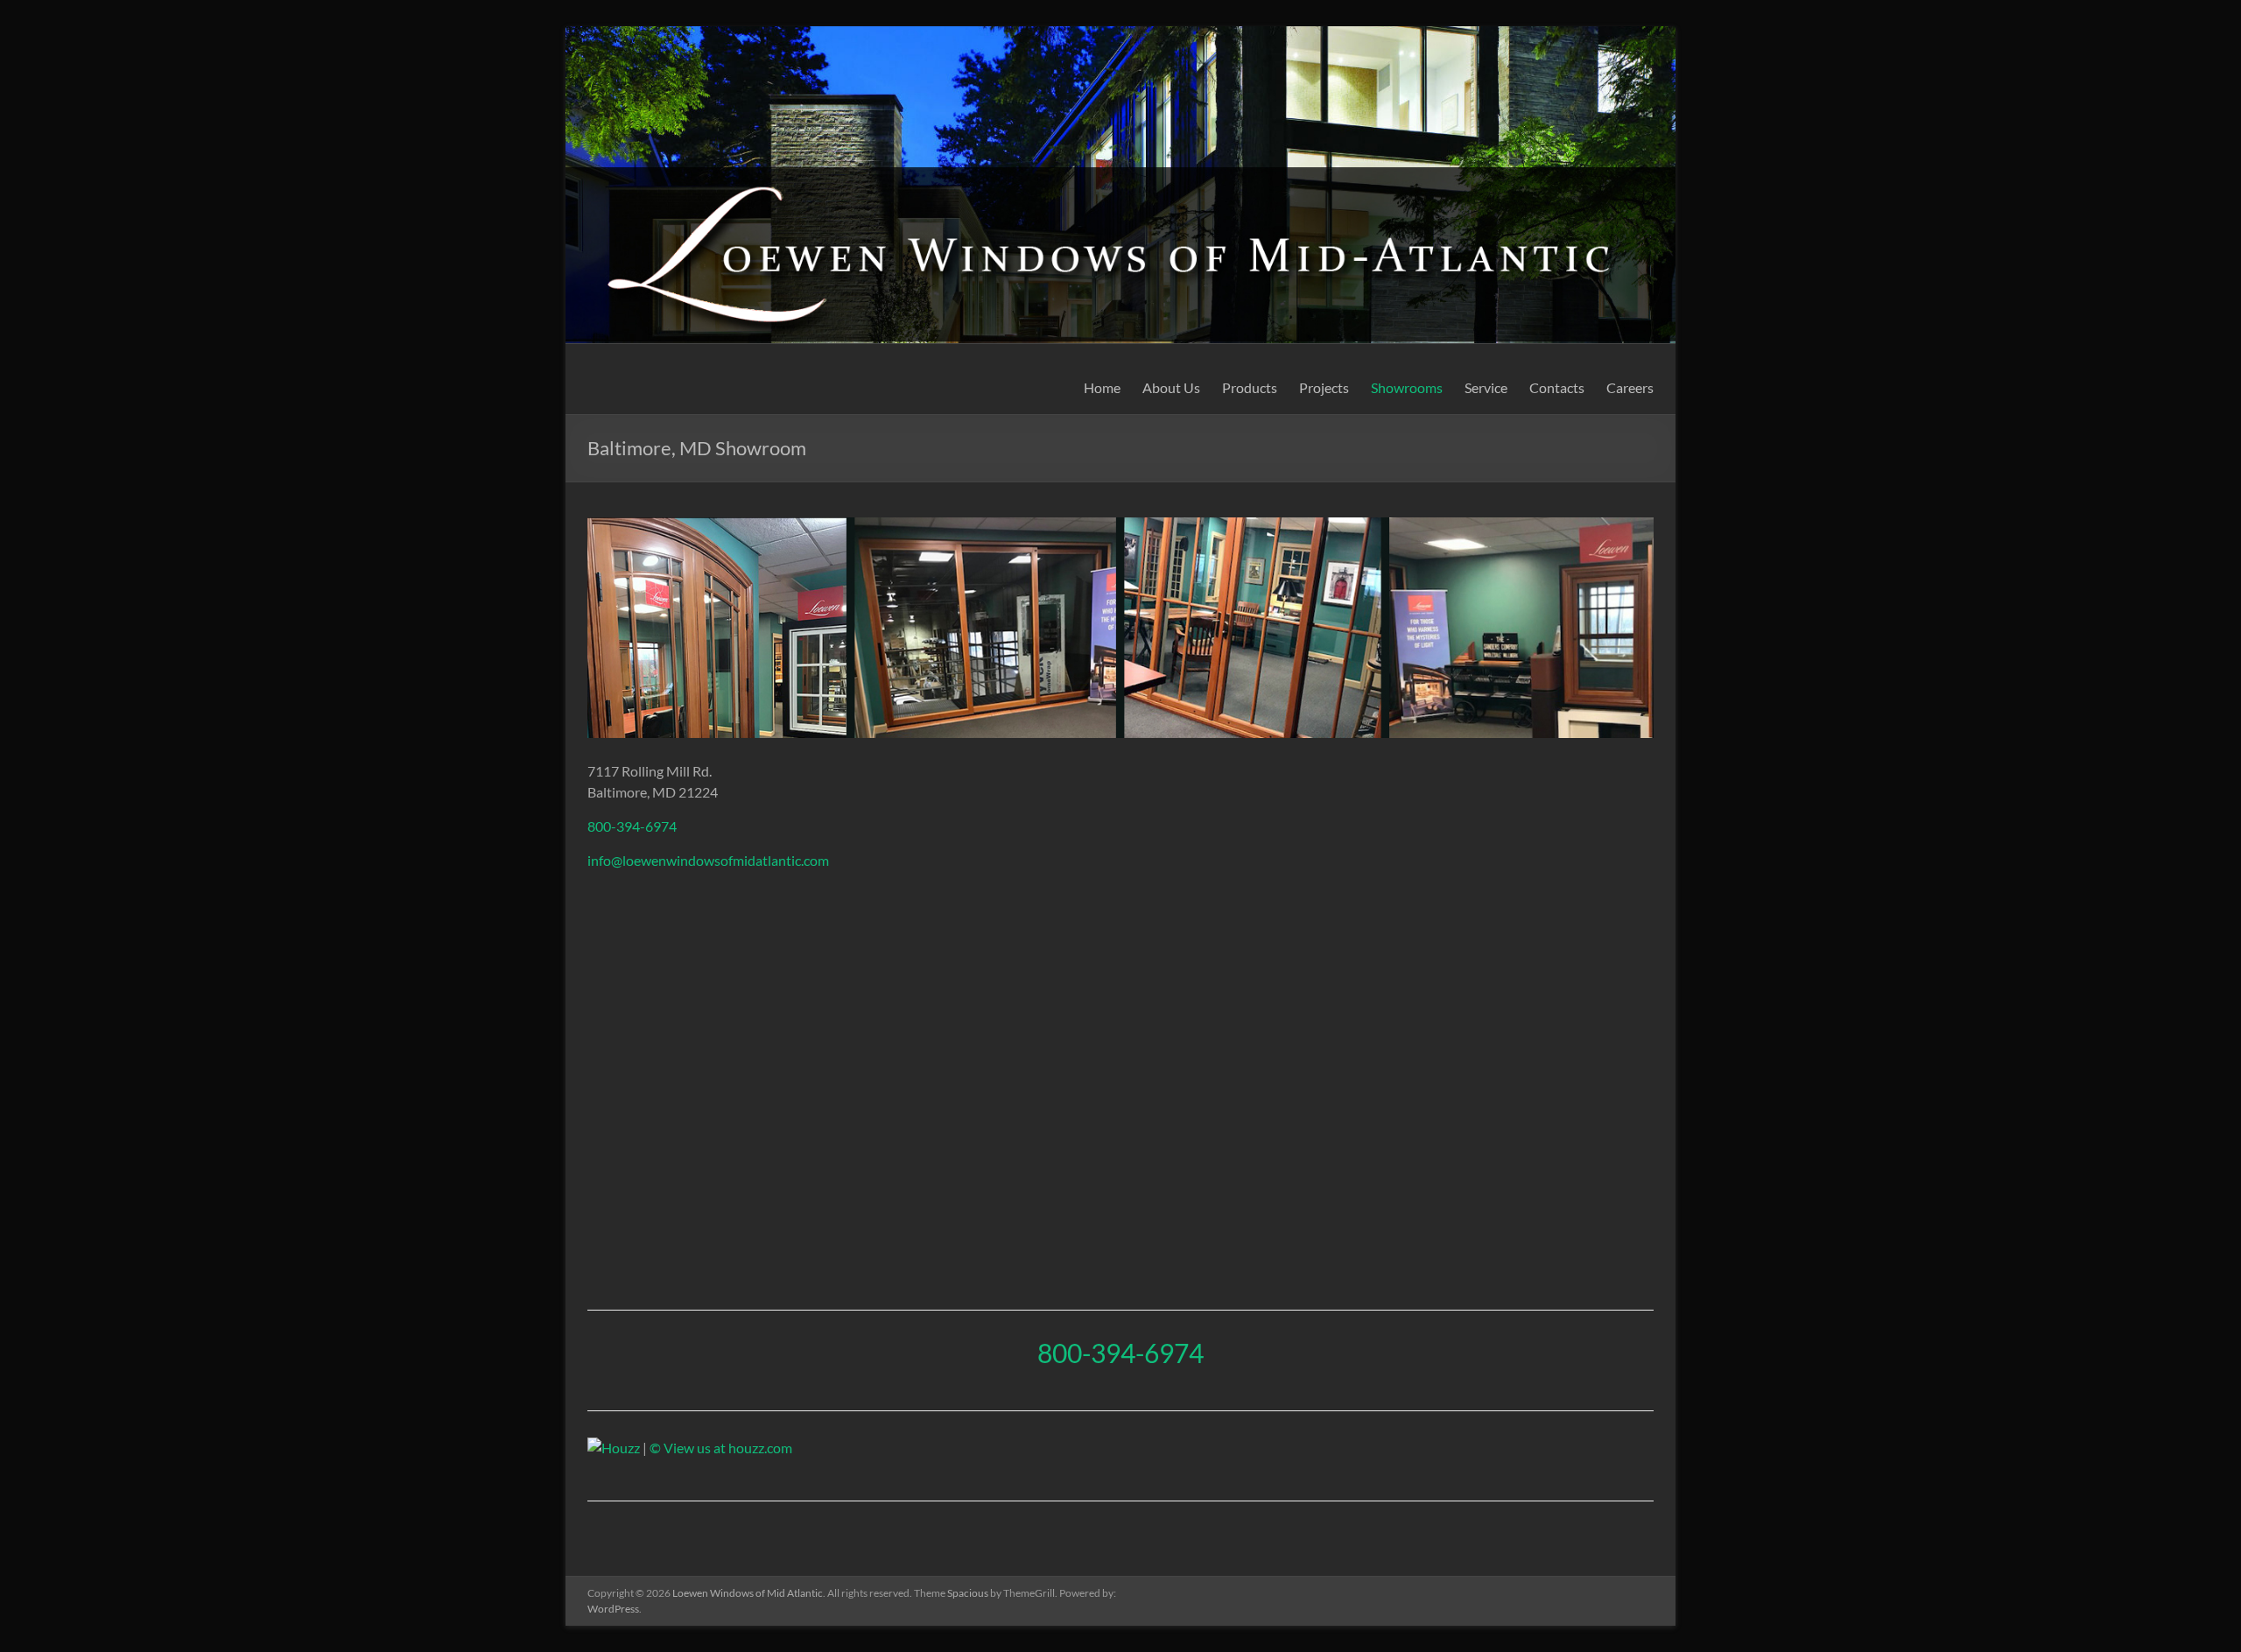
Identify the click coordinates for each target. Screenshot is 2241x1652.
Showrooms (1407, 387)
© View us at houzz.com (721, 1448)
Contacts (1557, 387)
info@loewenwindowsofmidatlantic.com (708, 860)
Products (1250, 387)
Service (1486, 387)
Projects (1324, 387)
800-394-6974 (632, 826)
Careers (1630, 387)
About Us (1171, 387)
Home (1102, 387)
